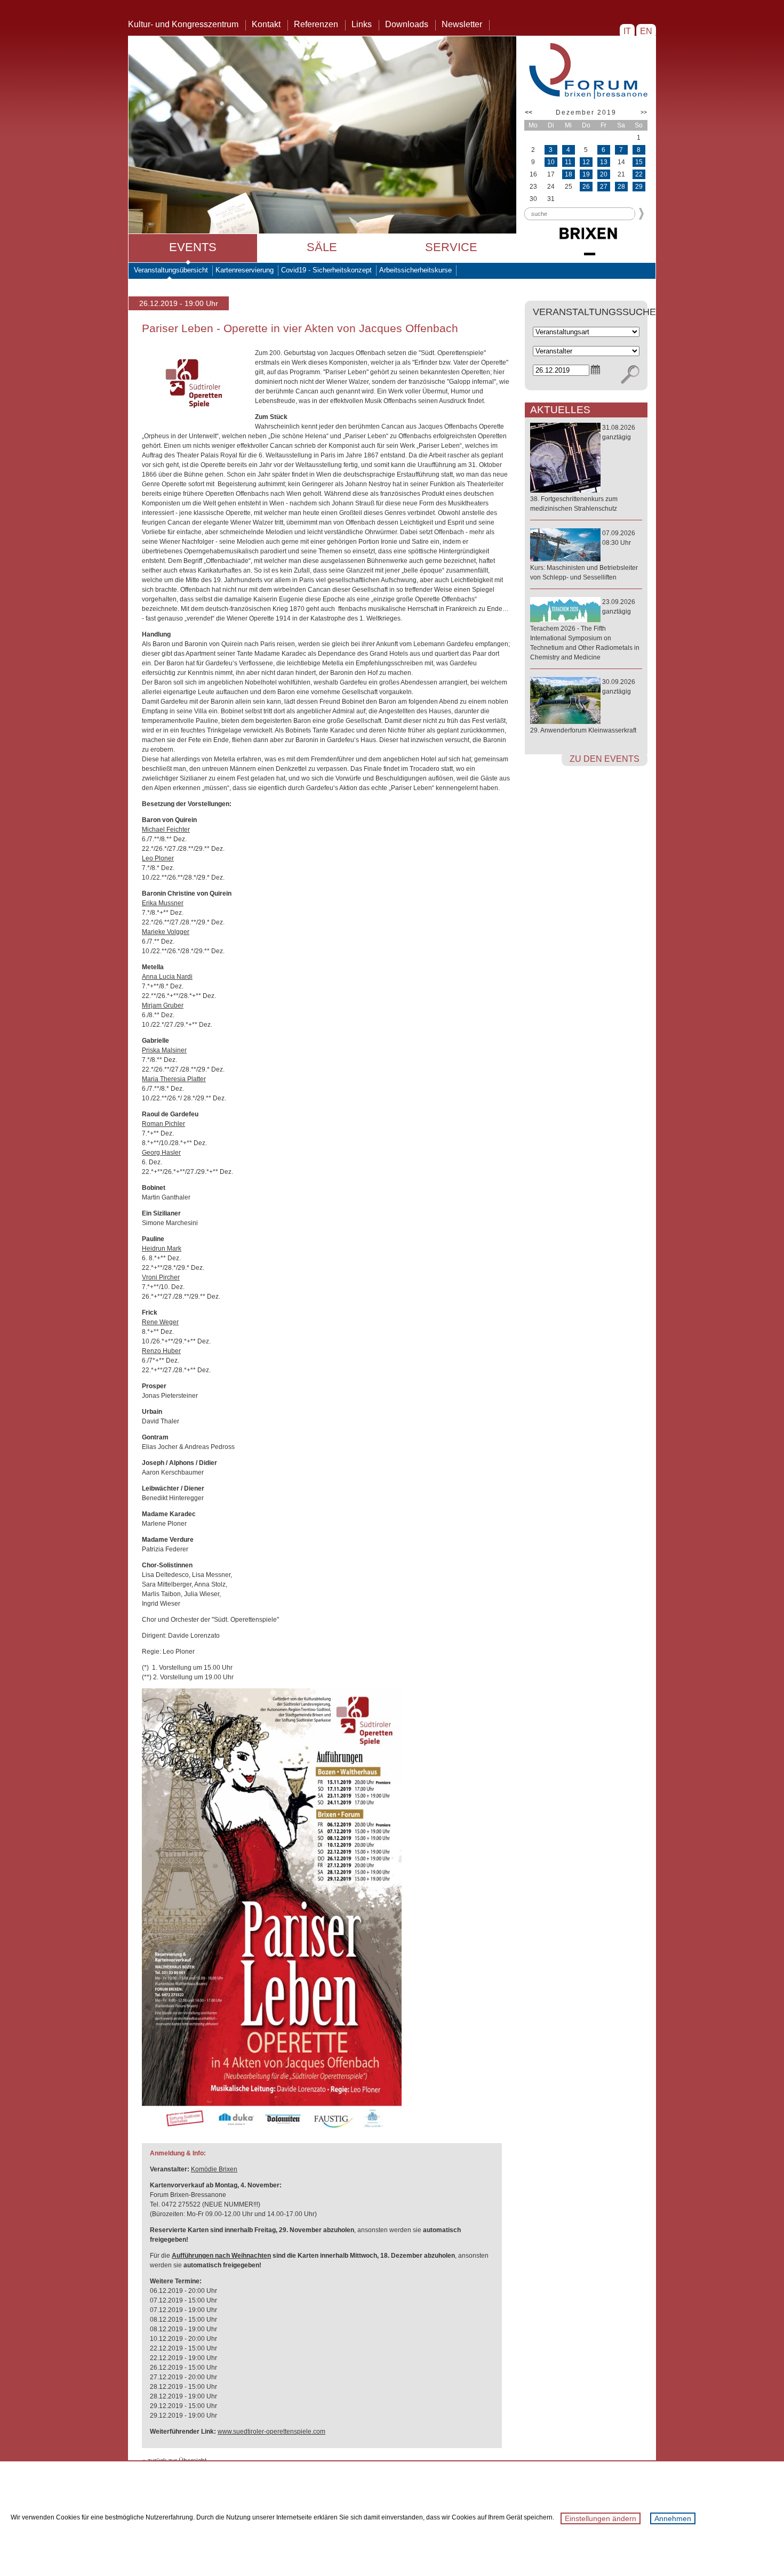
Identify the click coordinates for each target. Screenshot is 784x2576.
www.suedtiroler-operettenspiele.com (271, 2432)
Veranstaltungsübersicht (171, 270)
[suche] (630, 375)
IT (627, 31)
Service (451, 247)
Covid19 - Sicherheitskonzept (326, 270)
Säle (322, 247)
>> (644, 112)
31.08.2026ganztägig (583, 468)
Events (193, 247)
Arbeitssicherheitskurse (415, 270)
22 (639, 174)
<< (529, 112)
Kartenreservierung (245, 270)
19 (586, 174)
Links (362, 24)
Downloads (407, 24)
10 (551, 162)
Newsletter (462, 24)
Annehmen (673, 2518)
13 (604, 162)
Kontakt (266, 24)
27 (604, 187)
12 (586, 162)
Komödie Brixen (214, 2169)
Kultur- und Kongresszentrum (183, 24)
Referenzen (316, 24)
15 (639, 162)
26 (586, 187)
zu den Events (605, 759)
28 (621, 187)
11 (568, 162)
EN (646, 31)
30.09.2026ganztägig (583, 706)
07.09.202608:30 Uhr (584, 555)
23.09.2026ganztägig (585, 630)
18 (569, 174)
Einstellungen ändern (601, 2518)
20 (604, 174)
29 (639, 187)
